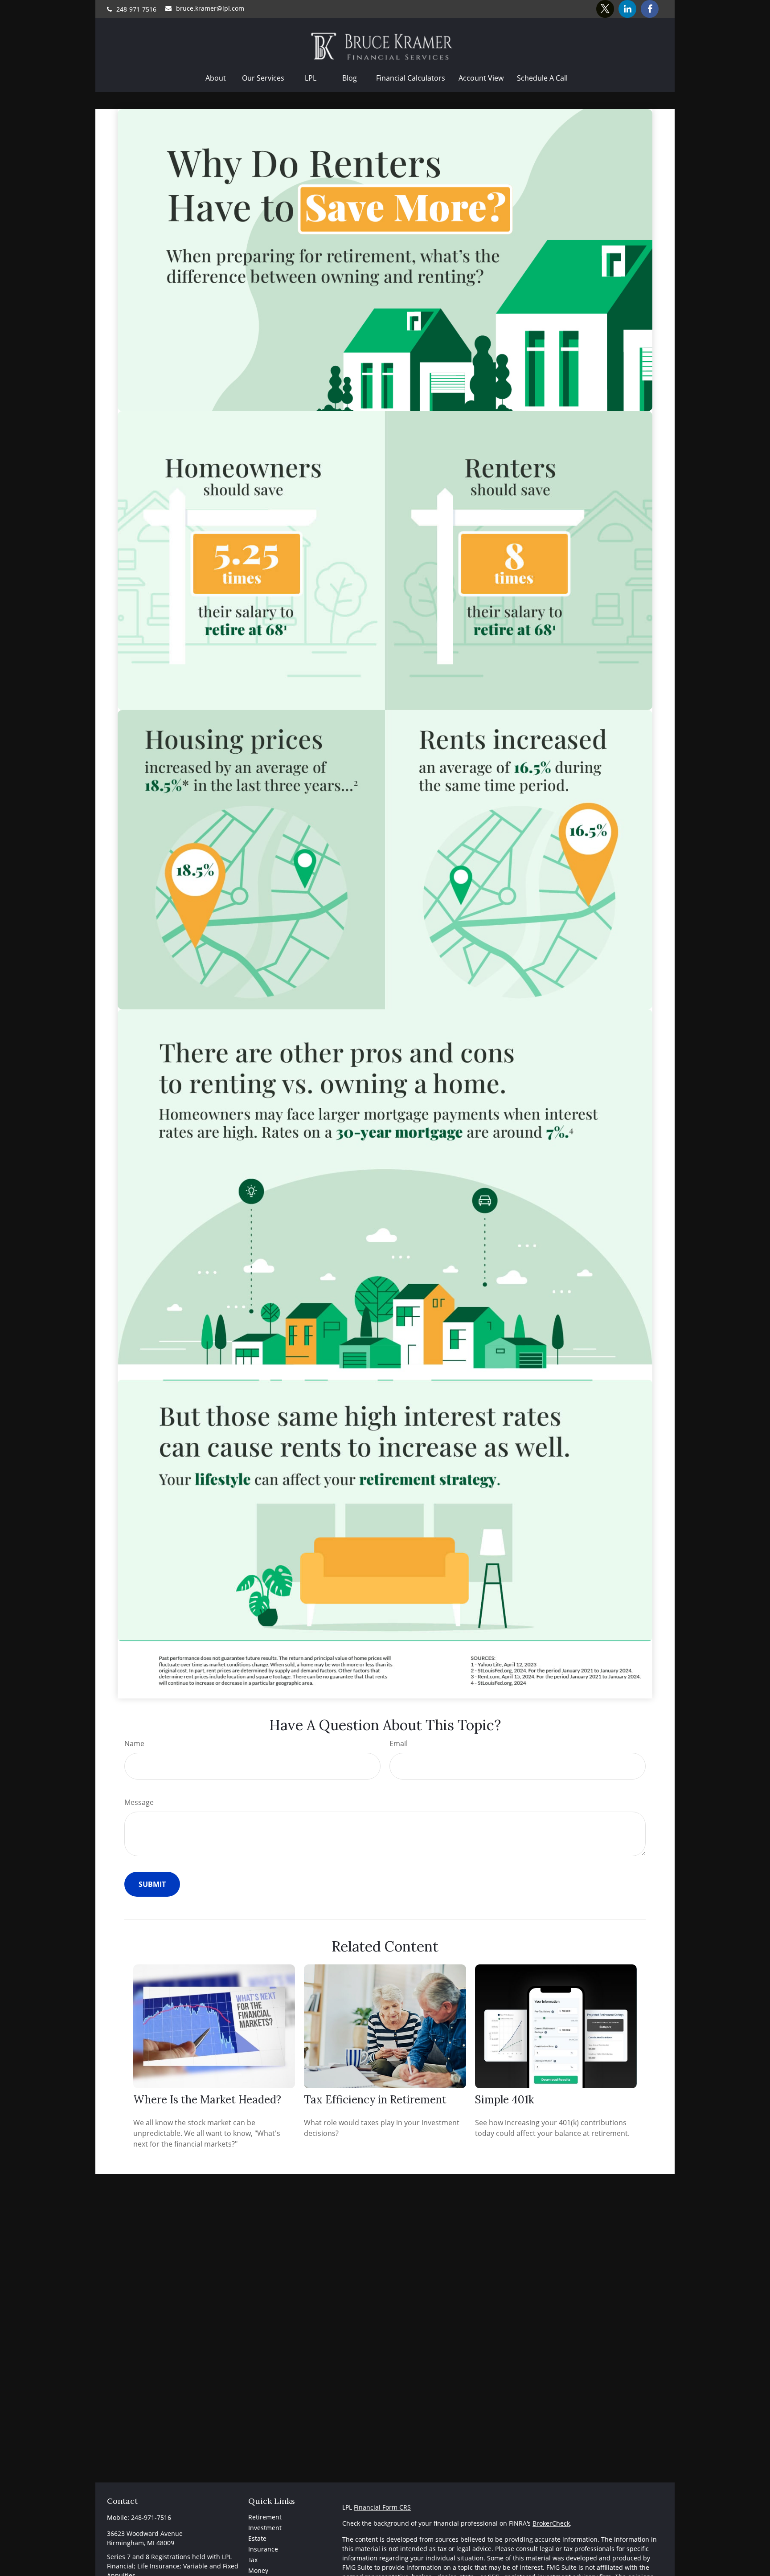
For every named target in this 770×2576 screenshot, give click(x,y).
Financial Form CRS (382, 2507)
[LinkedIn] (627, 9)
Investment (265, 2528)
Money (258, 2570)
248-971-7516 (136, 9)
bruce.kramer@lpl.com (210, 8)
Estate (257, 2538)
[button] (216, 78)
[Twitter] (605, 9)
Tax (253, 2560)
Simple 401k (504, 2100)
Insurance (263, 2549)
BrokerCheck (551, 2523)
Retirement (265, 2517)
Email (399, 1743)
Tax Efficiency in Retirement (375, 2100)
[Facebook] (650, 9)
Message (139, 1802)
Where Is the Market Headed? (207, 2100)
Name (134, 1743)
